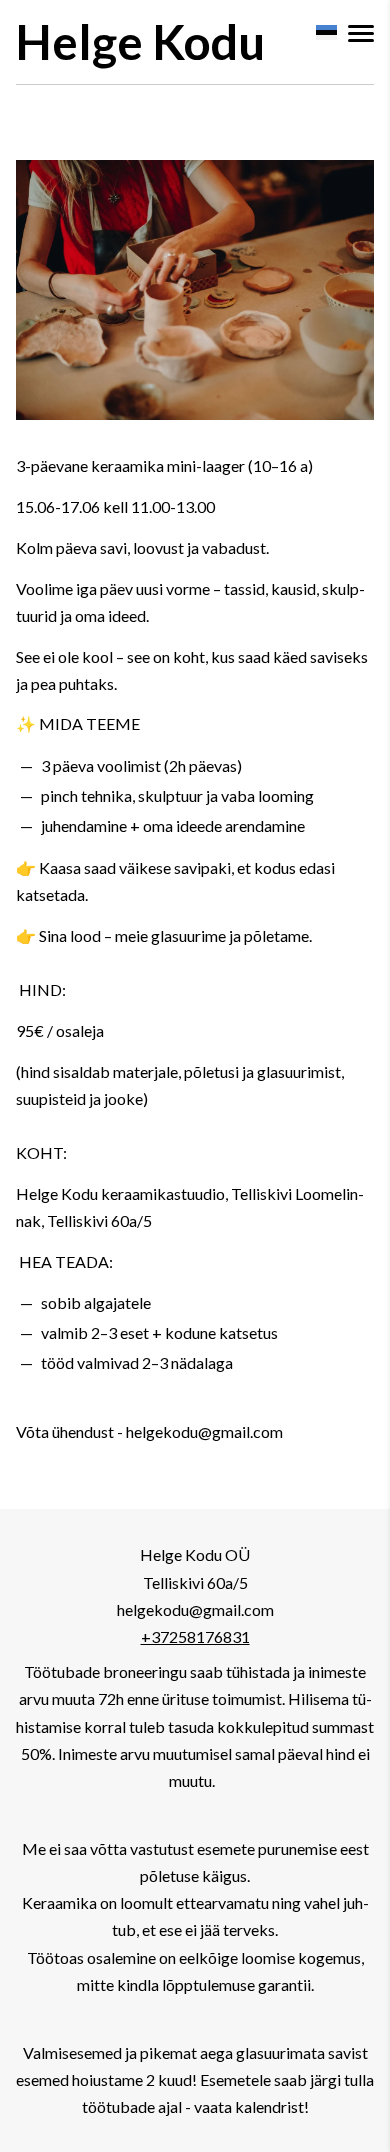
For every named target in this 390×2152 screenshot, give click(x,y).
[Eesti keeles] (325, 32)
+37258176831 (195, 1636)
